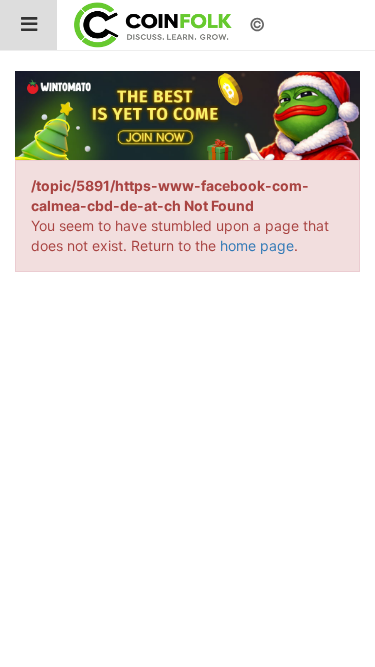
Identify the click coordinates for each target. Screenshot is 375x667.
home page (257, 245)
